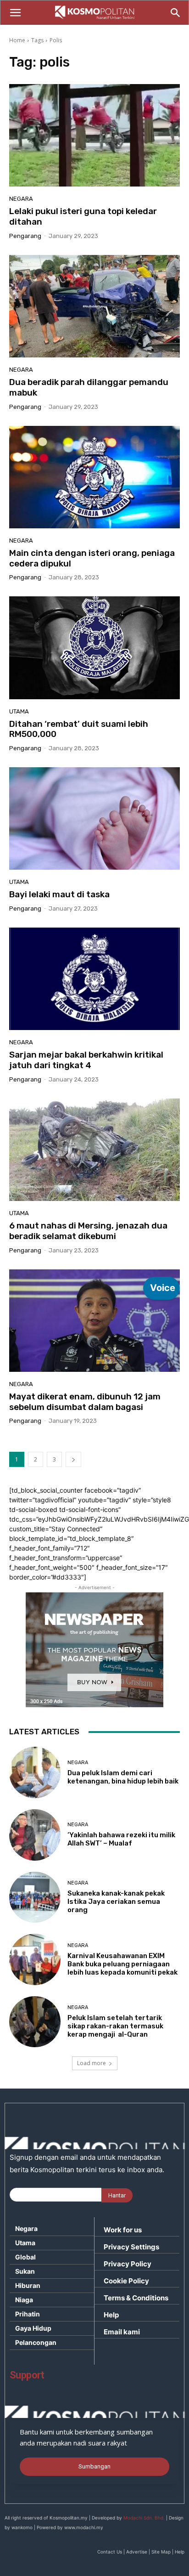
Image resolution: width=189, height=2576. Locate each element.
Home (17, 40)
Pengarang (25, 236)
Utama (19, 711)
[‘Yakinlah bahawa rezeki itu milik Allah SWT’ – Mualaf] (35, 1835)
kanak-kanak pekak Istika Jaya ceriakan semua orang (116, 1902)
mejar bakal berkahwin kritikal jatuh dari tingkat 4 (86, 1060)
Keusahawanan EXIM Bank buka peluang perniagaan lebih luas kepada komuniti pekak (122, 1964)
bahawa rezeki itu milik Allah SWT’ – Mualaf (121, 1839)
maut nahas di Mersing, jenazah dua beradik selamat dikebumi (88, 1231)
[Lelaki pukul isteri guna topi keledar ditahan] (94, 135)
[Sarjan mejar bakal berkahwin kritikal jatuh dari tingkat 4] (94, 979)
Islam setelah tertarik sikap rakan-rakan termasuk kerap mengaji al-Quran (115, 2026)
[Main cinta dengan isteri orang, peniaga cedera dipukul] (94, 477)
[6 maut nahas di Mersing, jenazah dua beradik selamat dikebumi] (94, 1150)
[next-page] (73, 1459)
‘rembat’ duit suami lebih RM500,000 (79, 729)
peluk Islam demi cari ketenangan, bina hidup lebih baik (123, 1777)
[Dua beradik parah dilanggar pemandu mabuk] (94, 306)
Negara (21, 199)
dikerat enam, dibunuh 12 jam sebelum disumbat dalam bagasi (85, 1402)
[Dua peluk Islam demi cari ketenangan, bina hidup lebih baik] (35, 1772)
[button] (15, 13)
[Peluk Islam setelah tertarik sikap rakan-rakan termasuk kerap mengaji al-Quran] (35, 2022)
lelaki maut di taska (59, 894)
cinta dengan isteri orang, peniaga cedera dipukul (92, 558)
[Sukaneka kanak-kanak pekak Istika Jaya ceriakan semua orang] (35, 1897)
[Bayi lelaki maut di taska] (94, 818)
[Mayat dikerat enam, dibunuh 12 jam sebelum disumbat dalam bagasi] (94, 1321)
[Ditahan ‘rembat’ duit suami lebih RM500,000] (94, 648)
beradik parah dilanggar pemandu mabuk (89, 387)
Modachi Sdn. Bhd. (144, 2518)
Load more (92, 2063)
